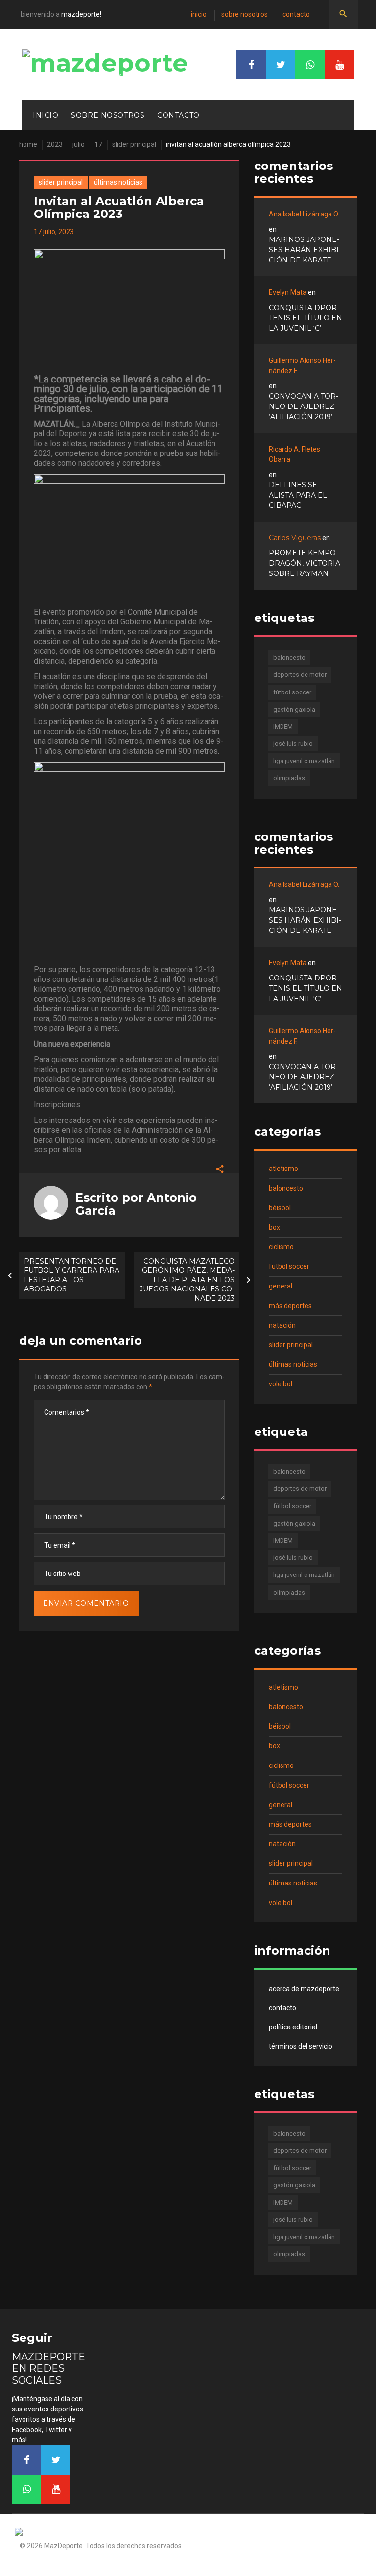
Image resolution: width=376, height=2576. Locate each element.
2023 (55, 144)
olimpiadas (289, 778)
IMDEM (283, 727)
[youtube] (339, 65)
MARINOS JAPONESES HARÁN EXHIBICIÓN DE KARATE (305, 250)
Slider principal (134, 144)
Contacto (296, 14)
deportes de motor (300, 675)
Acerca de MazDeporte (304, 1989)
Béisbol (280, 1208)
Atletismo (283, 1169)
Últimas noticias (118, 182)
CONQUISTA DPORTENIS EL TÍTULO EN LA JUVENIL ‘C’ (305, 318)
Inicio (199, 14)
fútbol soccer (292, 692)
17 (98, 144)
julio (79, 144)
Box (274, 1227)
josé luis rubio (293, 744)
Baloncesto (286, 1188)
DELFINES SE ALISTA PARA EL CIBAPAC (298, 495)
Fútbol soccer (289, 1266)
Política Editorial (293, 2027)
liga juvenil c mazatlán (304, 761)
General (281, 1286)
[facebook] (251, 65)
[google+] (310, 65)
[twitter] (281, 65)
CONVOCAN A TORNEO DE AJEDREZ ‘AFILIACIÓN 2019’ (304, 406)
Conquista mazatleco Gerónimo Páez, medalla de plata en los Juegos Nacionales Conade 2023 (187, 1280)
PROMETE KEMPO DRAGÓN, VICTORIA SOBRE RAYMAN (305, 563)
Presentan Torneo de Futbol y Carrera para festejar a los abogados (72, 1275)
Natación (282, 1325)
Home (28, 144)
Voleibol (281, 1384)
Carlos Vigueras (295, 538)
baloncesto (289, 657)
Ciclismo (281, 1247)
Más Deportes (290, 1306)
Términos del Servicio (301, 2046)
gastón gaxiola (294, 709)
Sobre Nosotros (245, 14)
